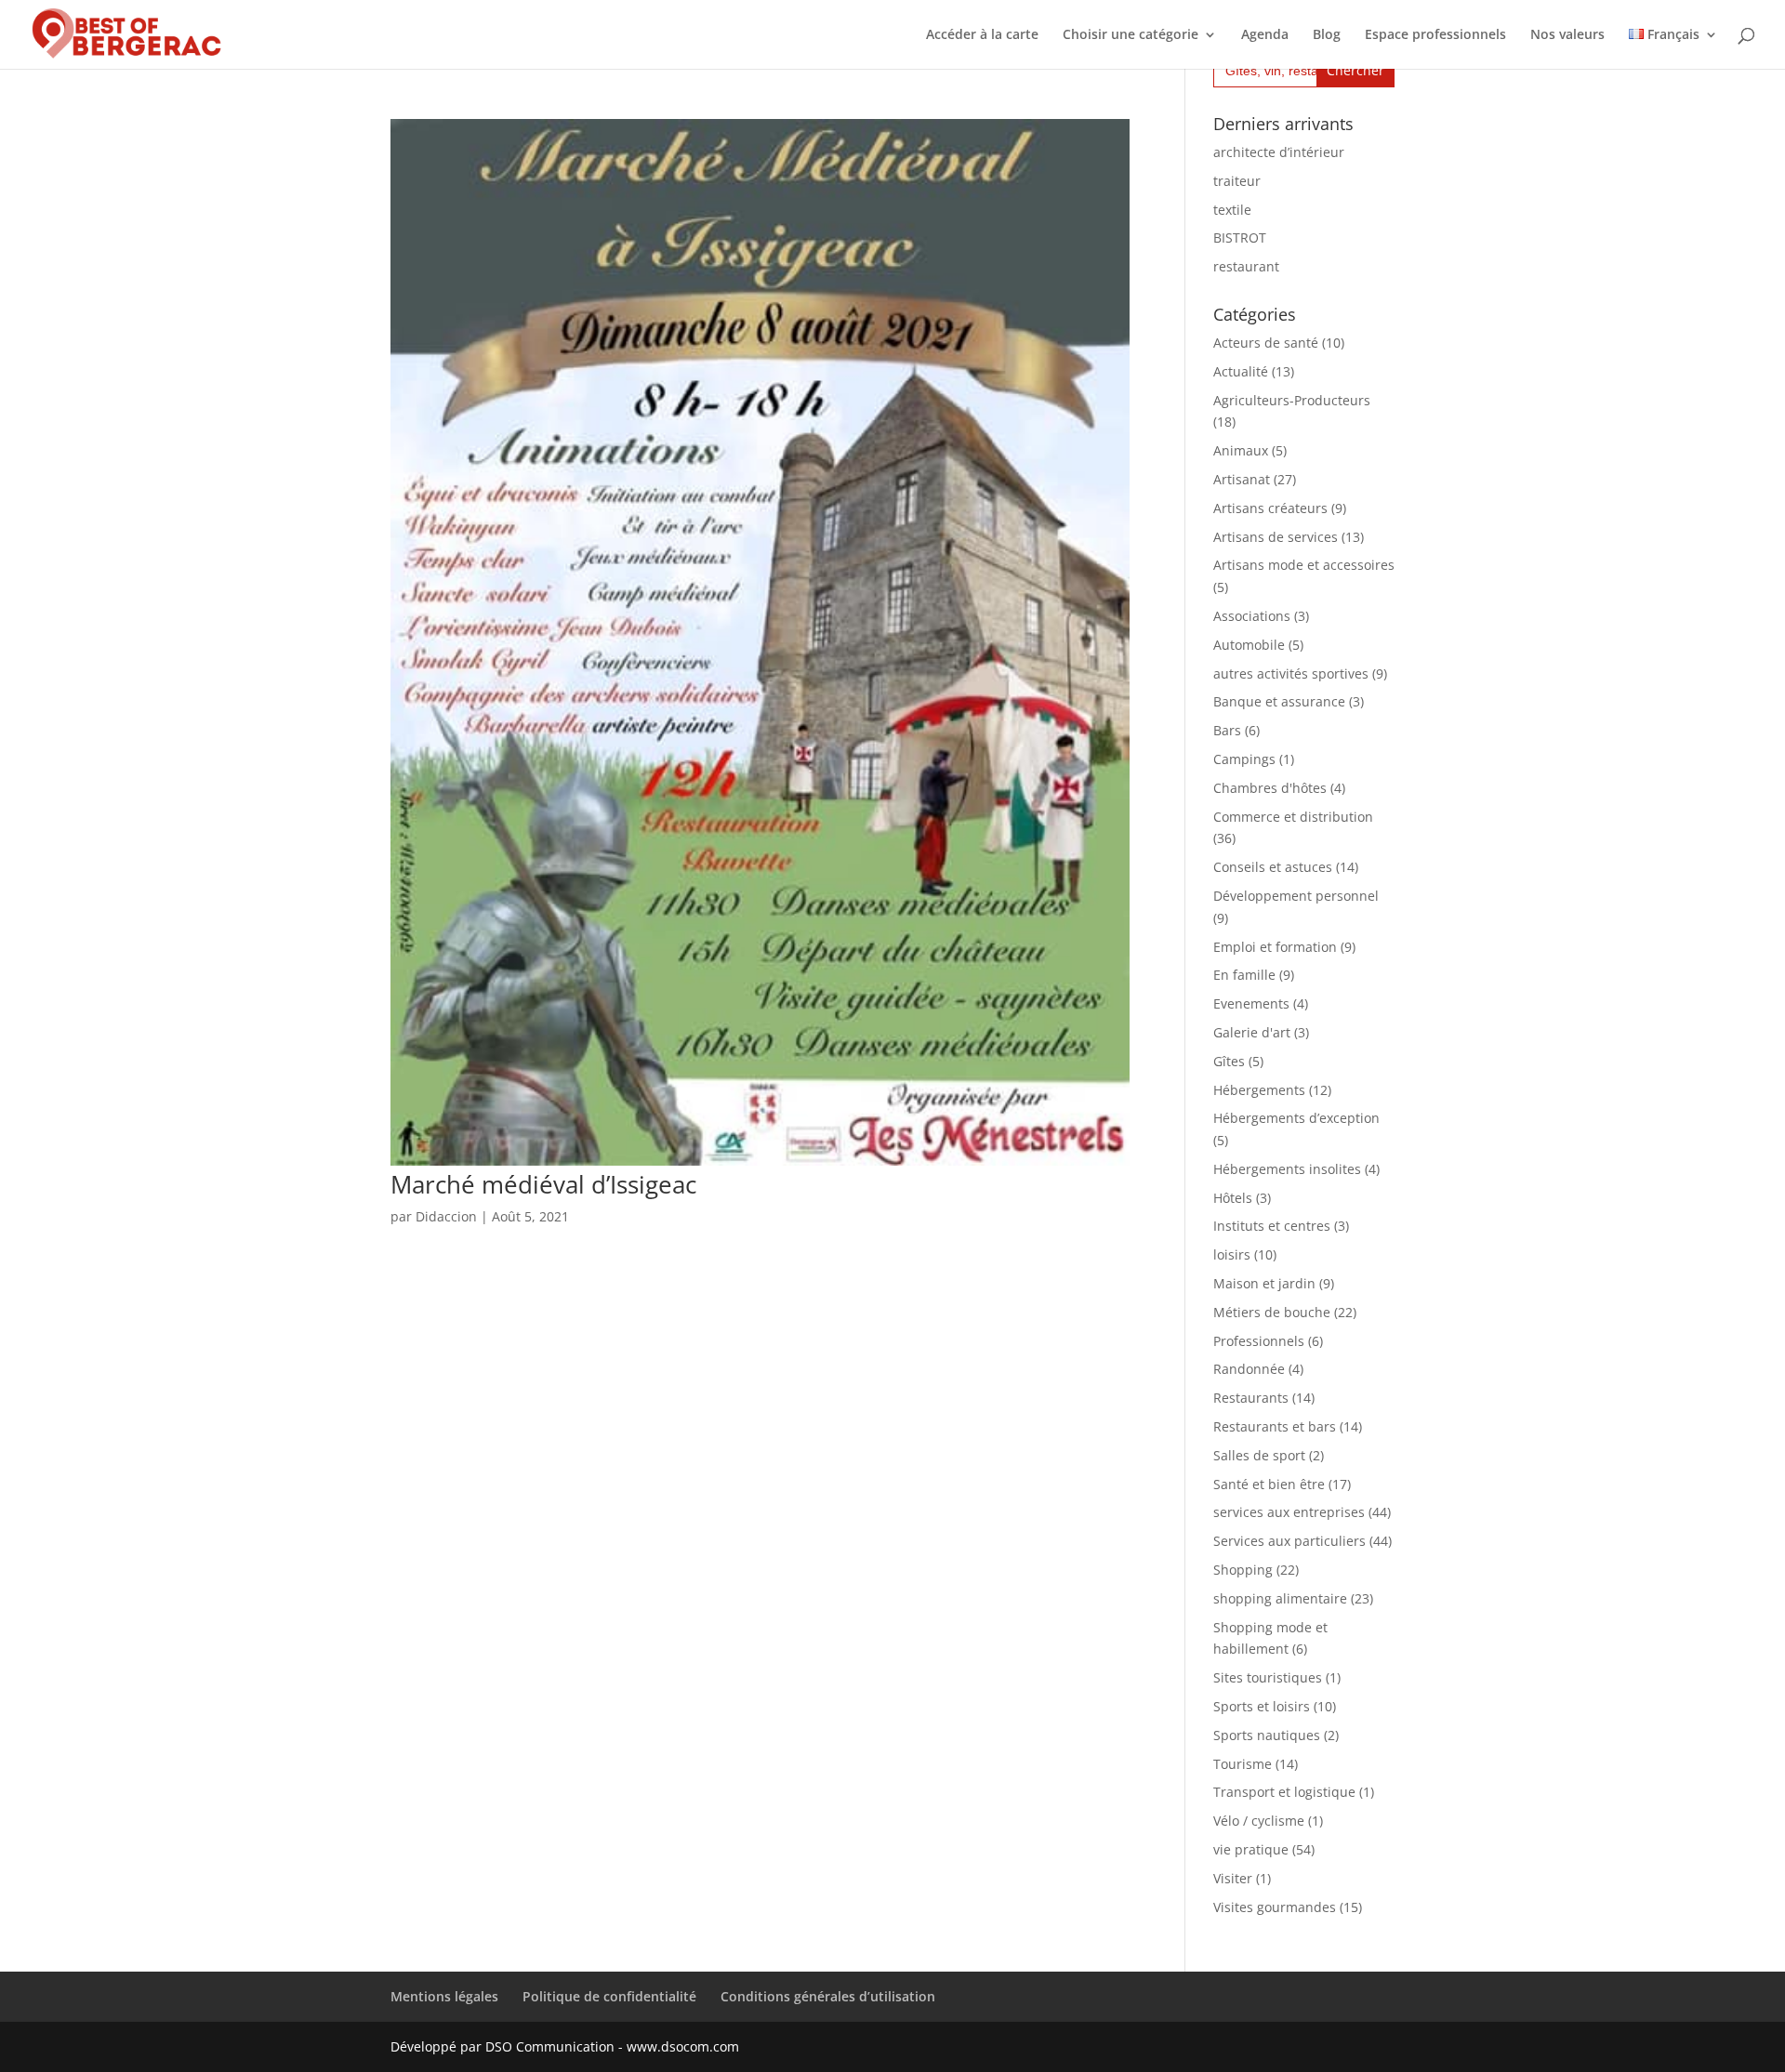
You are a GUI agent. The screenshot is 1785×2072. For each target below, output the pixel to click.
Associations (1252, 616)
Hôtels (1233, 1198)
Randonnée (1249, 1369)
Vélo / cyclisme (1259, 1821)
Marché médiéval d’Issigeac (543, 1184)
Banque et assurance (1279, 701)
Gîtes (1229, 1061)
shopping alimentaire (1280, 1598)
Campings (1244, 759)
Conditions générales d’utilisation (828, 1996)
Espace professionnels (1435, 35)
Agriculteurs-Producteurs (1292, 400)
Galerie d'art (1252, 1032)
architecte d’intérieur (1279, 152)
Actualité (1241, 371)
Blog (1327, 35)
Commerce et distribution (1293, 817)
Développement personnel (1296, 896)
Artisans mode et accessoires (1304, 565)
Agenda (1265, 35)
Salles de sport (1259, 1455)
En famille (1244, 975)
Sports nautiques (1267, 1735)
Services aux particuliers (1289, 1541)
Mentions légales (444, 1996)
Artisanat (1242, 479)
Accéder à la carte (982, 35)
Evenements (1251, 1003)
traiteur (1237, 181)
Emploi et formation (1275, 947)
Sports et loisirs (1262, 1706)
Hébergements (1259, 1090)
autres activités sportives (1291, 673)
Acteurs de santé (1266, 343)
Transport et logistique (1284, 1792)
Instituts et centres (1272, 1226)
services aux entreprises (1289, 1512)
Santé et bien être (1269, 1484)
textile (1232, 210)
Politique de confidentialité (609, 1996)
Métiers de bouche (1272, 1312)
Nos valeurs (1567, 35)
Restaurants (1251, 1398)
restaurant (1246, 266)
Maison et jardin (1264, 1283)
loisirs (1232, 1254)
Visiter (1233, 1878)
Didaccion (446, 1216)
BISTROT (1240, 238)
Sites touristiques (1268, 1677)
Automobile (1249, 645)
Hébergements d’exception (1296, 1118)
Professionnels (1259, 1341)
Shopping (1243, 1570)
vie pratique (1251, 1849)
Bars (1227, 730)
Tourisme (1243, 1764)
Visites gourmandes (1275, 1907)
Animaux (1241, 450)
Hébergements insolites (1287, 1169)
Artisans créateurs (1270, 508)
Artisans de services (1276, 537)
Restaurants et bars (1275, 1426)
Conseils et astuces (1273, 867)
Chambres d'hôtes (1270, 788)
